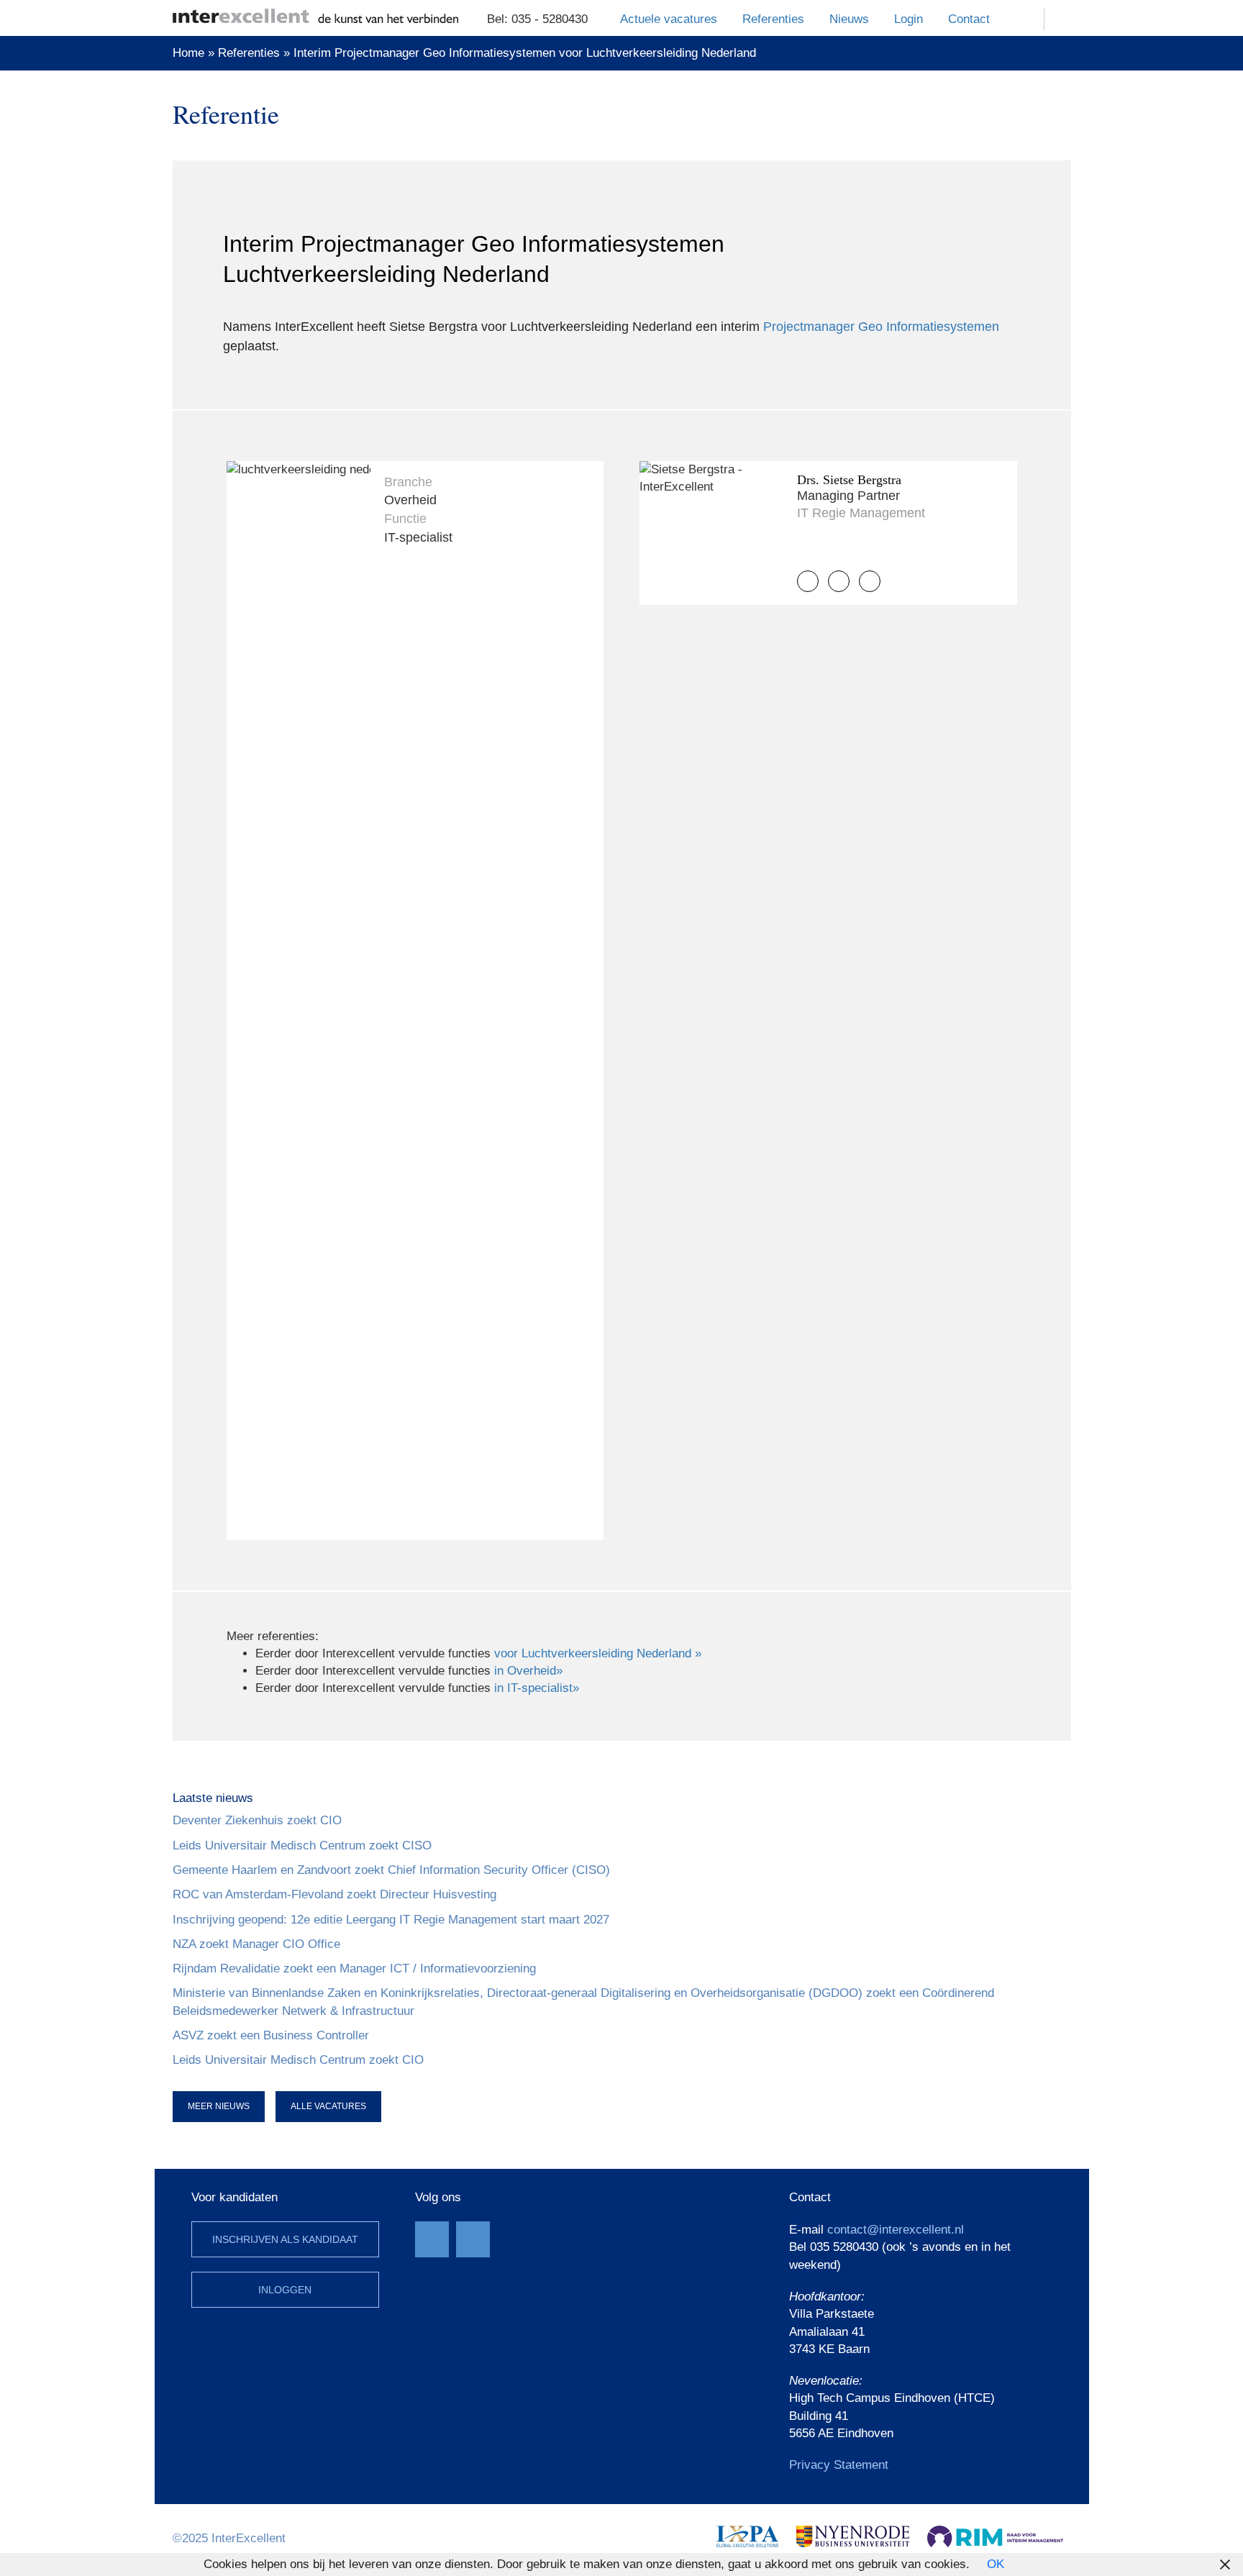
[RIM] (995, 2535)
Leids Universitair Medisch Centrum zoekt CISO (302, 1845)
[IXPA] (747, 2535)
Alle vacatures (328, 2106)
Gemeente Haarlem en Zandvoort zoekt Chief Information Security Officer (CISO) (391, 1870)
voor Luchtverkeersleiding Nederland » (598, 1653)
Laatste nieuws (213, 1798)
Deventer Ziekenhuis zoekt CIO (257, 1820)
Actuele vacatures (669, 19)
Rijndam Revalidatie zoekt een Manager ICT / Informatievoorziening (354, 1969)
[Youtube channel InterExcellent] (432, 2239)
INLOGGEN (285, 2290)
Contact (969, 19)
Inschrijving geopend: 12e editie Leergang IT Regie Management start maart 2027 (391, 1920)
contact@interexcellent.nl (896, 2230)
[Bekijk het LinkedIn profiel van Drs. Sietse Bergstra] (870, 581)
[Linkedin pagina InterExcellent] (473, 2239)
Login (909, 19)
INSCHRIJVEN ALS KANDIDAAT (285, 2239)
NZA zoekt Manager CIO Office (256, 1944)
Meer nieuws (219, 2106)
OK (996, 2564)
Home (188, 53)
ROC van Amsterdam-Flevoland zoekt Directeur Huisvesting (334, 1894)
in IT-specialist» (537, 1688)
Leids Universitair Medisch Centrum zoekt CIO (298, 2060)
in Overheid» (528, 1671)
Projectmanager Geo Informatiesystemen (881, 327)
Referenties (773, 19)
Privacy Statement (839, 2465)
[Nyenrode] (853, 2535)
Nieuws (849, 19)
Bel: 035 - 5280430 (537, 19)
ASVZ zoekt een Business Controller (271, 2035)
